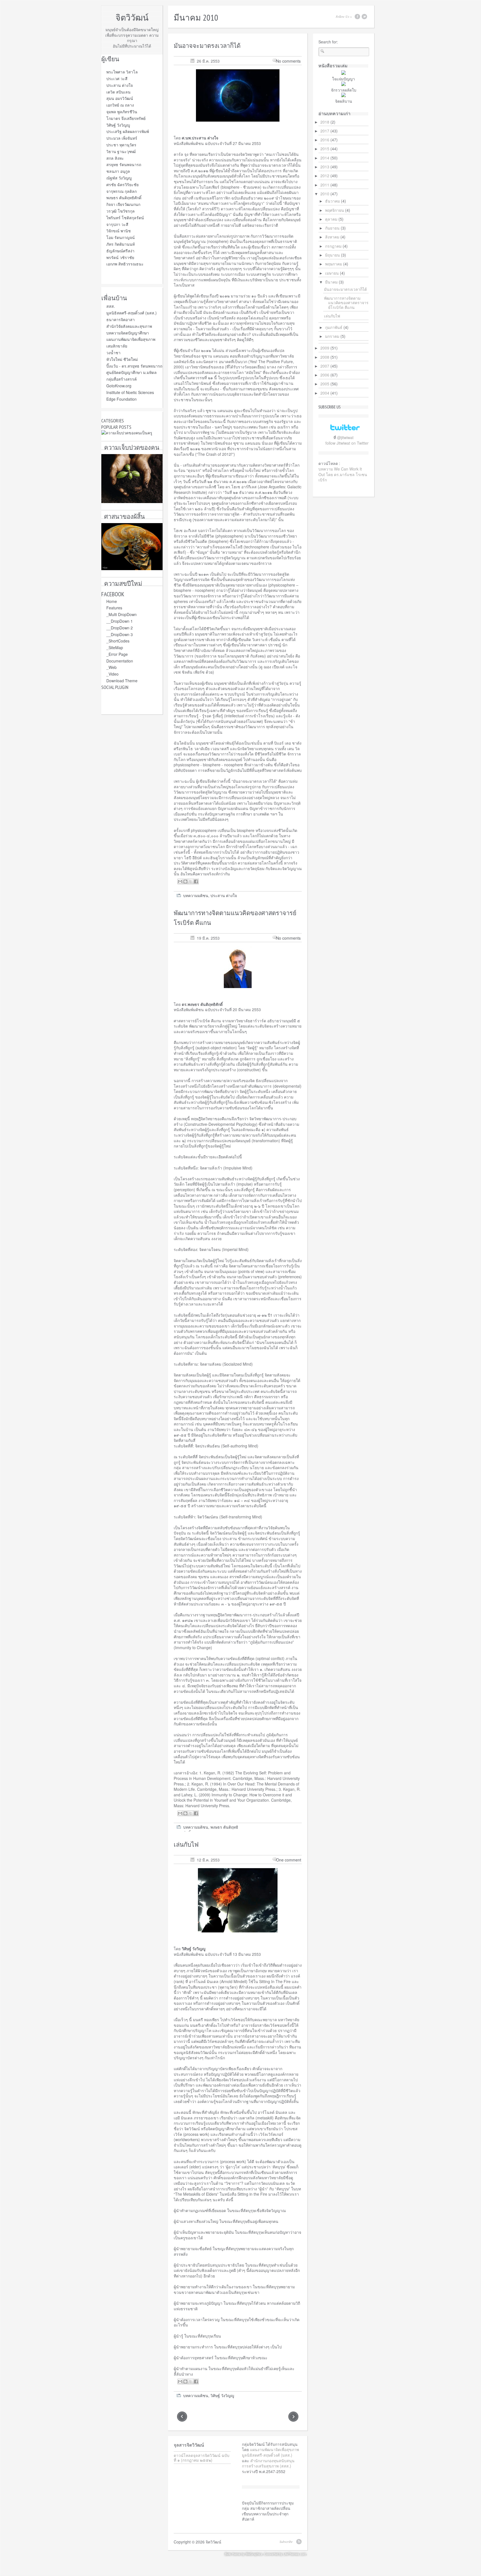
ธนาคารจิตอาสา (121, 319)
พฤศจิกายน (335, 210)
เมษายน (332, 273)
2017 (325, 131)
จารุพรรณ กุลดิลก (122, 191)
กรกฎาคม (333, 246)
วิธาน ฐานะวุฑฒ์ (121, 151)
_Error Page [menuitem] (117, 654)
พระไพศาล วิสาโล (122, 72)
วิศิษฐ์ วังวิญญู (118, 125)
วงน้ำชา (113, 353)
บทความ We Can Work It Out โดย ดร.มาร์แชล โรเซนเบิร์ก (343, 474)
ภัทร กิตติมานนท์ (121, 244)
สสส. (111, 306)
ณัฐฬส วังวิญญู (119, 178)
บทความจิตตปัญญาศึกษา (128, 333)
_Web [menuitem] (111, 667)
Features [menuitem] (114, 608)
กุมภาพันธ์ (334, 327)
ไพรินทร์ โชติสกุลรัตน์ (125, 218)
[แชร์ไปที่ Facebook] (196, 881)
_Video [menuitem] (112, 674)
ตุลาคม (331, 219)
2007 (325, 366)
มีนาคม (331, 282)
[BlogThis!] (185, 881)
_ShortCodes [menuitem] (118, 641)
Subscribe (286, 2541)
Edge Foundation (122, 399)
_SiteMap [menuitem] (115, 647)
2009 (325, 348)
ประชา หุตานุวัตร (121, 145)
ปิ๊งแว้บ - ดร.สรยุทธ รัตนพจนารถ (134, 366)
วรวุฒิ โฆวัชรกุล (121, 211)
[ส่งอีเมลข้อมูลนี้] (180, 881)
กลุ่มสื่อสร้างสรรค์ (122, 379)
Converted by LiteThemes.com (285, 2554)
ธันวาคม (332, 201)
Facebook (357, 17)
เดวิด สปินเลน (118, 92)
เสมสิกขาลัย (117, 346)
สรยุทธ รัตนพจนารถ (124, 164)
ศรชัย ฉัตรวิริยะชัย (122, 184)
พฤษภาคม (334, 264)
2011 (325, 185)
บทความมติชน (196, 895)
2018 (325, 122)
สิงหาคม (332, 237)
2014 (325, 158)
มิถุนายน (332, 255)
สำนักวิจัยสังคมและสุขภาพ (129, 326)
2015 (325, 149)
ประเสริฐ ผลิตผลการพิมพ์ (128, 131)
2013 (325, 167)
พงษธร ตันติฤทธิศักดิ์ (124, 198)
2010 (325, 194)
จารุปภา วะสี (117, 224)
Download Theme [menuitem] (122, 681)
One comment (289, 1860)
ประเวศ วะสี (117, 78)
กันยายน (332, 228)
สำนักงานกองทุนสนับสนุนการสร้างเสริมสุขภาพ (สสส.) (268, 2463)
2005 (325, 384)
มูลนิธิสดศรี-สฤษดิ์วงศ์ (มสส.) (132, 313)
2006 (325, 375)
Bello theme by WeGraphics (244, 2554)
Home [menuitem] (112, 601)
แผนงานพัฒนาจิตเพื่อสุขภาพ (131, 339)
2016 (325, 140)
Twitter (364, 17)
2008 (325, 357)
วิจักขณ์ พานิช (119, 231)
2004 (325, 393)
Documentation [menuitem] (120, 661)
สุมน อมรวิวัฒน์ (120, 98)
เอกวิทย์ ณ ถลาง (120, 105)
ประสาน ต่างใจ (120, 85)
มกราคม (332, 336)
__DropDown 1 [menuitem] (120, 621)
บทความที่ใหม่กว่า (295, 2417)
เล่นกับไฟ (186, 1844)
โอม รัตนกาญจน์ (121, 237)
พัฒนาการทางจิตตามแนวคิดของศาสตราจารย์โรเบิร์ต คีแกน (346, 303)
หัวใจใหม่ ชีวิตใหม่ (122, 359)
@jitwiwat (345, 437)
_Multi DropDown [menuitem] (122, 614)
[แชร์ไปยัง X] (191, 881)
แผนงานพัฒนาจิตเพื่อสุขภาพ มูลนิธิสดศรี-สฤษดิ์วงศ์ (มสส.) (270, 2452)
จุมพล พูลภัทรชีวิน (122, 112)
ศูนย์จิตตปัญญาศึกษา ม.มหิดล (132, 372)
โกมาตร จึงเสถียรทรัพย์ (126, 118)
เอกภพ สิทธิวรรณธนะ (125, 264)
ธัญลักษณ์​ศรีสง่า (120, 251)
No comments (288, 61)
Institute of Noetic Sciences (130, 392)
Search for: (328, 42)
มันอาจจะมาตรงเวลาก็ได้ (207, 46)
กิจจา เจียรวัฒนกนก (123, 204)
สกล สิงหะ (115, 158)
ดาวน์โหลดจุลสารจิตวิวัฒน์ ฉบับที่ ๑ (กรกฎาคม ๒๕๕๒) (202, 2458)
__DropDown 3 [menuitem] (120, 634)
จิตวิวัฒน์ (132, 17)
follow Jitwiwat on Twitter (347, 443)
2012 (325, 176)
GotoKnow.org (119, 386)
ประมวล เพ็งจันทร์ (122, 138)
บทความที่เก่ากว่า (181, 2417)
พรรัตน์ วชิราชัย (120, 257)
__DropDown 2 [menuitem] (120, 628)
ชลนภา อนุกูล (118, 171)
